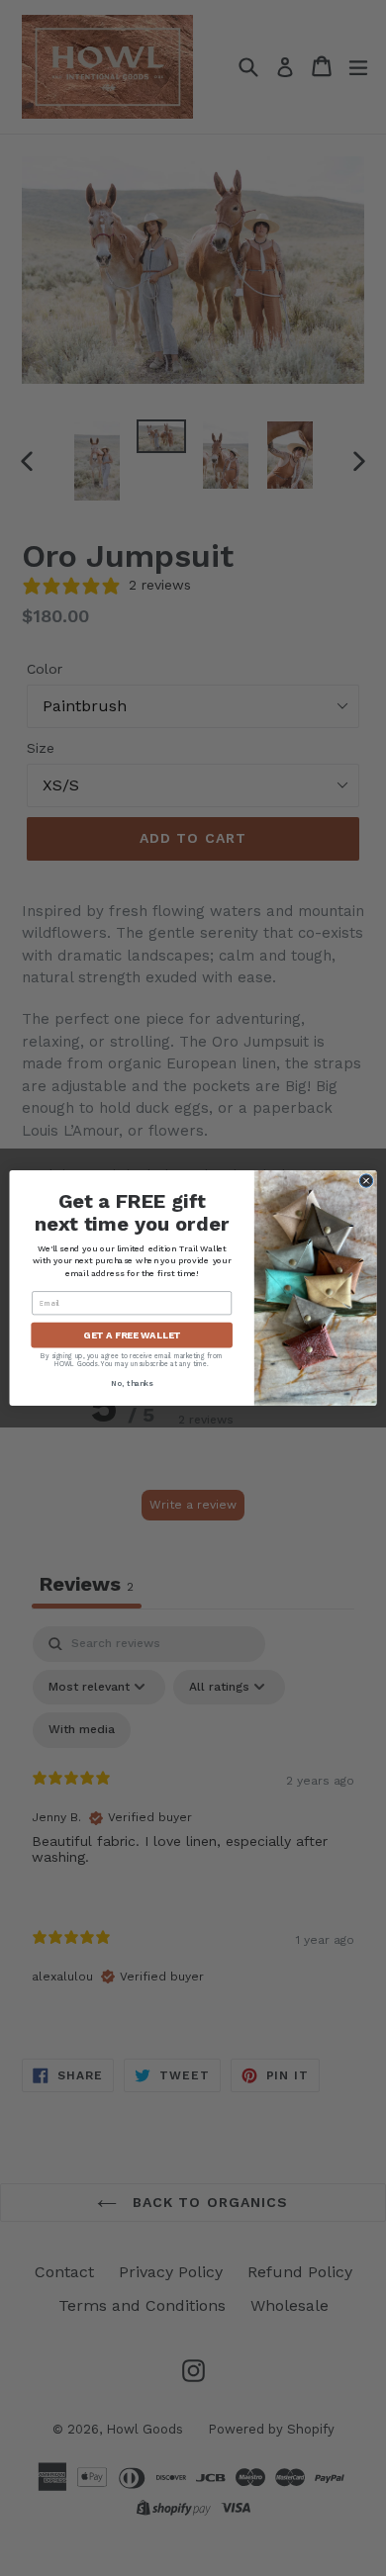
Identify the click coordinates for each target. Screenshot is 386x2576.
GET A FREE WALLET (132, 1335)
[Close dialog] (366, 1181)
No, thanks (131, 1383)
